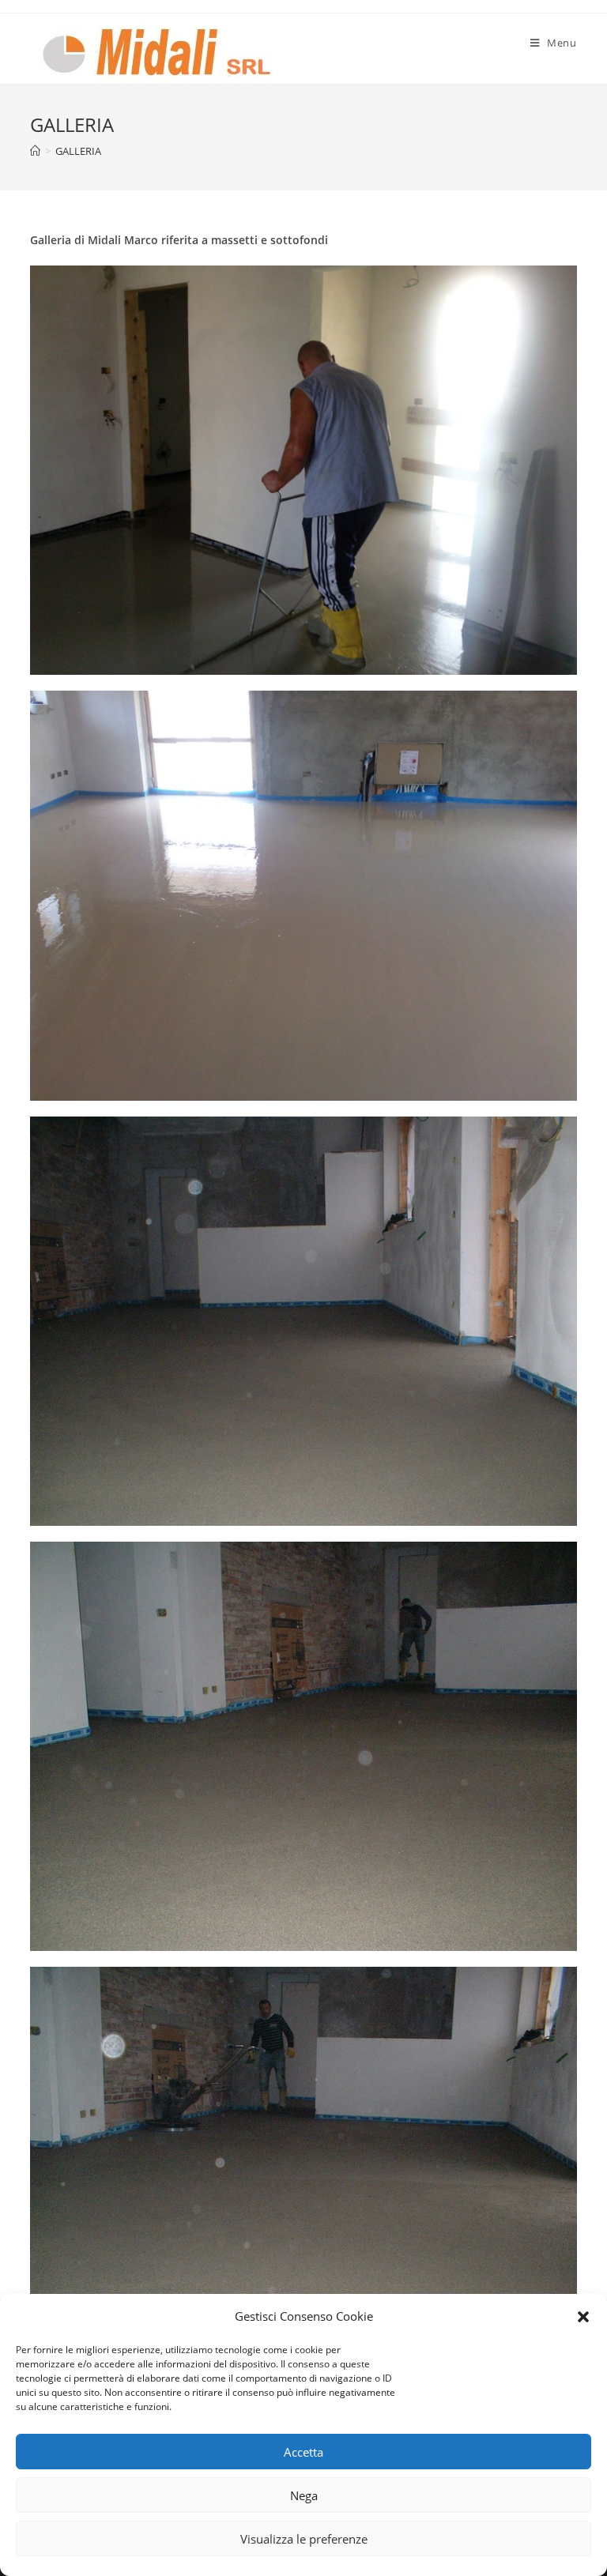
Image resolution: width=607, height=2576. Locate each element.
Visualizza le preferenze (304, 2539)
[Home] (35, 151)
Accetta (303, 2452)
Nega (304, 2495)
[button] (583, 2317)
